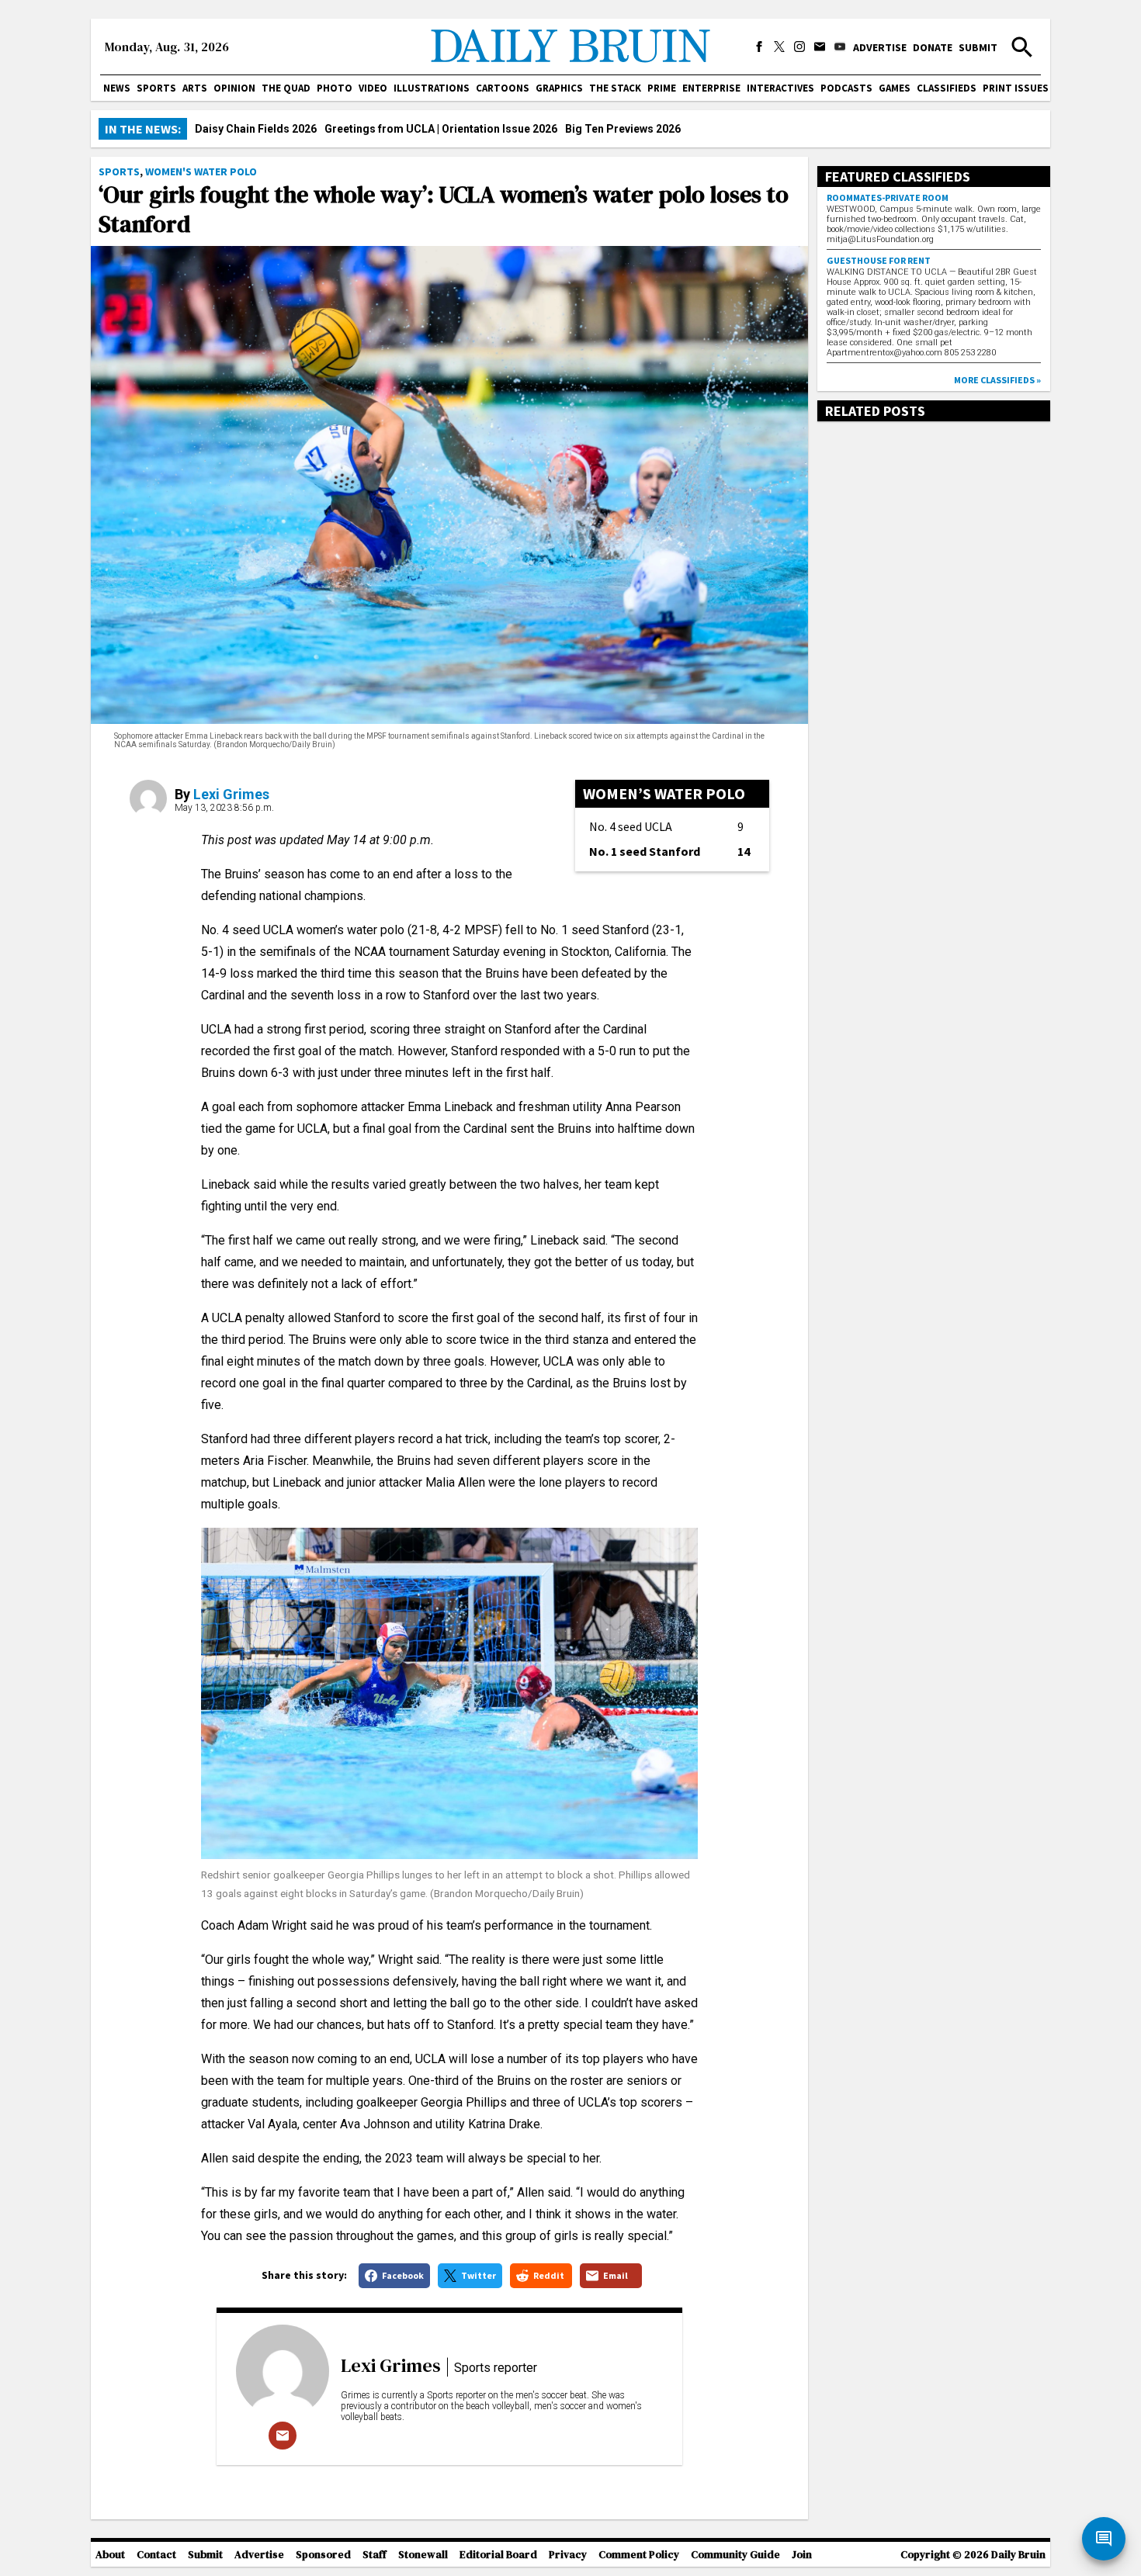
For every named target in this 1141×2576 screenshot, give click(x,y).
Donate (933, 47)
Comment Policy (639, 2555)
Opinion (234, 88)
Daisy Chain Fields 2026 (256, 129)
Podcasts (846, 88)
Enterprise (711, 88)
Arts (195, 88)
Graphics (559, 88)
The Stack (615, 88)
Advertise (880, 47)
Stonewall (423, 2555)
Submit (978, 47)
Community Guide (735, 2555)
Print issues (1016, 88)
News (117, 88)
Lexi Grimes (231, 794)
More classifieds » (997, 380)
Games (895, 88)
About (110, 2555)
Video (373, 88)
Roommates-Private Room (888, 197)
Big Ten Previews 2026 (623, 129)
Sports (156, 88)
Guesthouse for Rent (879, 260)
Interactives (780, 88)
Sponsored (323, 2555)
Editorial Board (498, 2555)
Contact (156, 2555)
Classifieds (947, 88)
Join (802, 2555)
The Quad (286, 88)
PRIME (662, 88)
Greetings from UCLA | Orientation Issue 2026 (441, 129)
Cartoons (503, 88)
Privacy (568, 2555)
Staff (375, 2555)
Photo (335, 88)
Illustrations (432, 88)
